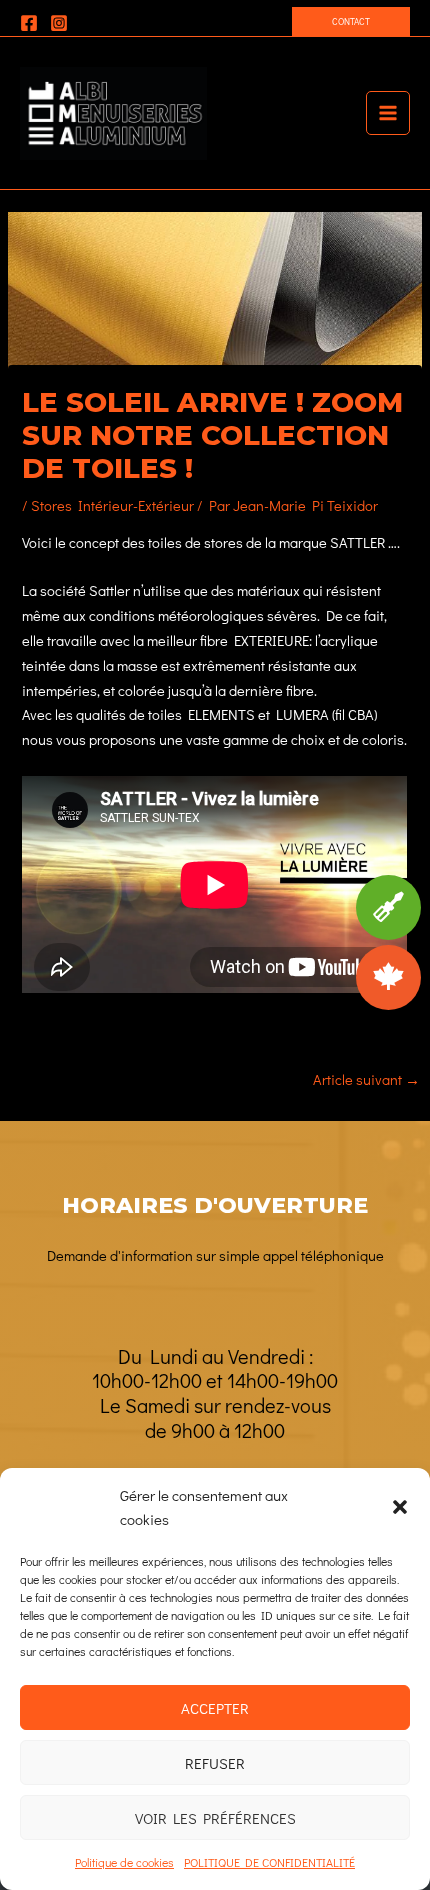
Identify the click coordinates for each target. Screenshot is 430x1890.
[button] (400, 1507)
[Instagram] (59, 23)
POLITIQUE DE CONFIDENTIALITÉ (269, 1862)
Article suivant (366, 1079)
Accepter (215, 1708)
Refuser (215, 1763)
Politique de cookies (124, 1862)
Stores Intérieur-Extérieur (112, 505)
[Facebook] (29, 23)
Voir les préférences (215, 1818)
